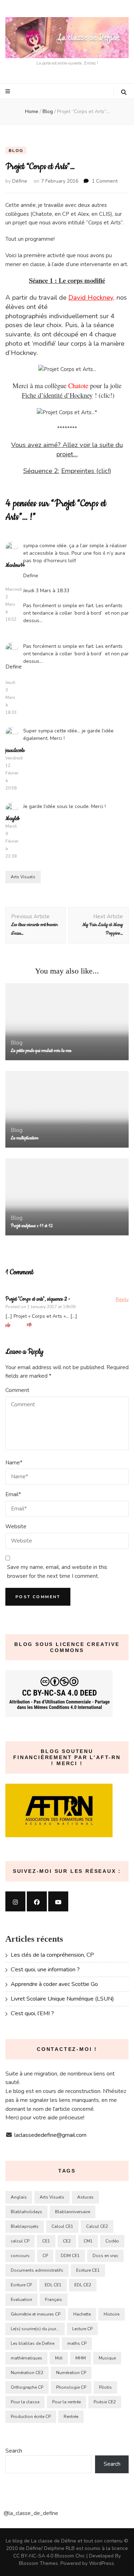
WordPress (101, 2563)
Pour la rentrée (66, 2402)
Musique (107, 2358)
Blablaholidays (26, 2212)
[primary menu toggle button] (9, 91)
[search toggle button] (124, 92)
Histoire (111, 2314)
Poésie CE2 (105, 2402)
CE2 (67, 2241)
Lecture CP (82, 2329)
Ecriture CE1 (88, 2270)
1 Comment (105, 181)
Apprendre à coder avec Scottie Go (54, 1984)
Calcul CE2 (97, 2226)
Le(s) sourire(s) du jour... (35, 2329)
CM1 (88, 2241)
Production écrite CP (31, 2417)
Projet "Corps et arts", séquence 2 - (38, 1299)
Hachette (82, 2314)
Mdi (59, 2358)
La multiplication (24, 1138)
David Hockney (91, 298)
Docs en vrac (105, 2256)
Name (14, 1463)
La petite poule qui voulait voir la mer (41, 1051)
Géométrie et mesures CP (36, 2314)
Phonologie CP (71, 2387)
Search (14, 2451)
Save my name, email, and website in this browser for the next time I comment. (57, 1572)
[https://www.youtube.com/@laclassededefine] (58, 1901)
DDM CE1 (70, 2256)
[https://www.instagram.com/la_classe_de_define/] (15, 1901)
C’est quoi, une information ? (45, 1970)
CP (45, 2256)
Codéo (112, 2241)
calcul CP (20, 2241)
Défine (20, 181)
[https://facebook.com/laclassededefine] (37, 1901)
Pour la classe (25, 2402)
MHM (81, 2358)
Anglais (19, 2197)
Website (16, 1526)
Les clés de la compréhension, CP (52, 1955)
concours (20, 2256)
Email (13, 1494)
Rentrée (71, 2417)
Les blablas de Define (33, 2343)
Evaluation (21, 2300)
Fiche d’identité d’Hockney (57, 395)
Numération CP (71, 2373)
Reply (122, 1299)
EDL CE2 (83, 2285)
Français (54, 2300)
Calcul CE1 (62, 2226)
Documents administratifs (37, 2270)
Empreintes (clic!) (86, 471)
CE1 (46, 2241)
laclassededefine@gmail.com (50, 2135)
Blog (16, 151)
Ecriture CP (21, 2285)
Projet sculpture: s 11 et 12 (32, 1226)
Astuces (85, 2197)
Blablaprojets (25, 2226)
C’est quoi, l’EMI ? (32, 2013)
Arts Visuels (23, 877)
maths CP (77, 2343)
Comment (17, 1390)
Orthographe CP (27, 2387)
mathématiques (26, 2358)
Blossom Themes (38, 2563)
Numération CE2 (27, 2373)
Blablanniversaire (73, 2212)
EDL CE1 (53, 2285)
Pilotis (105, 2387)
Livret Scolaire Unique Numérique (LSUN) (62, 1999)
